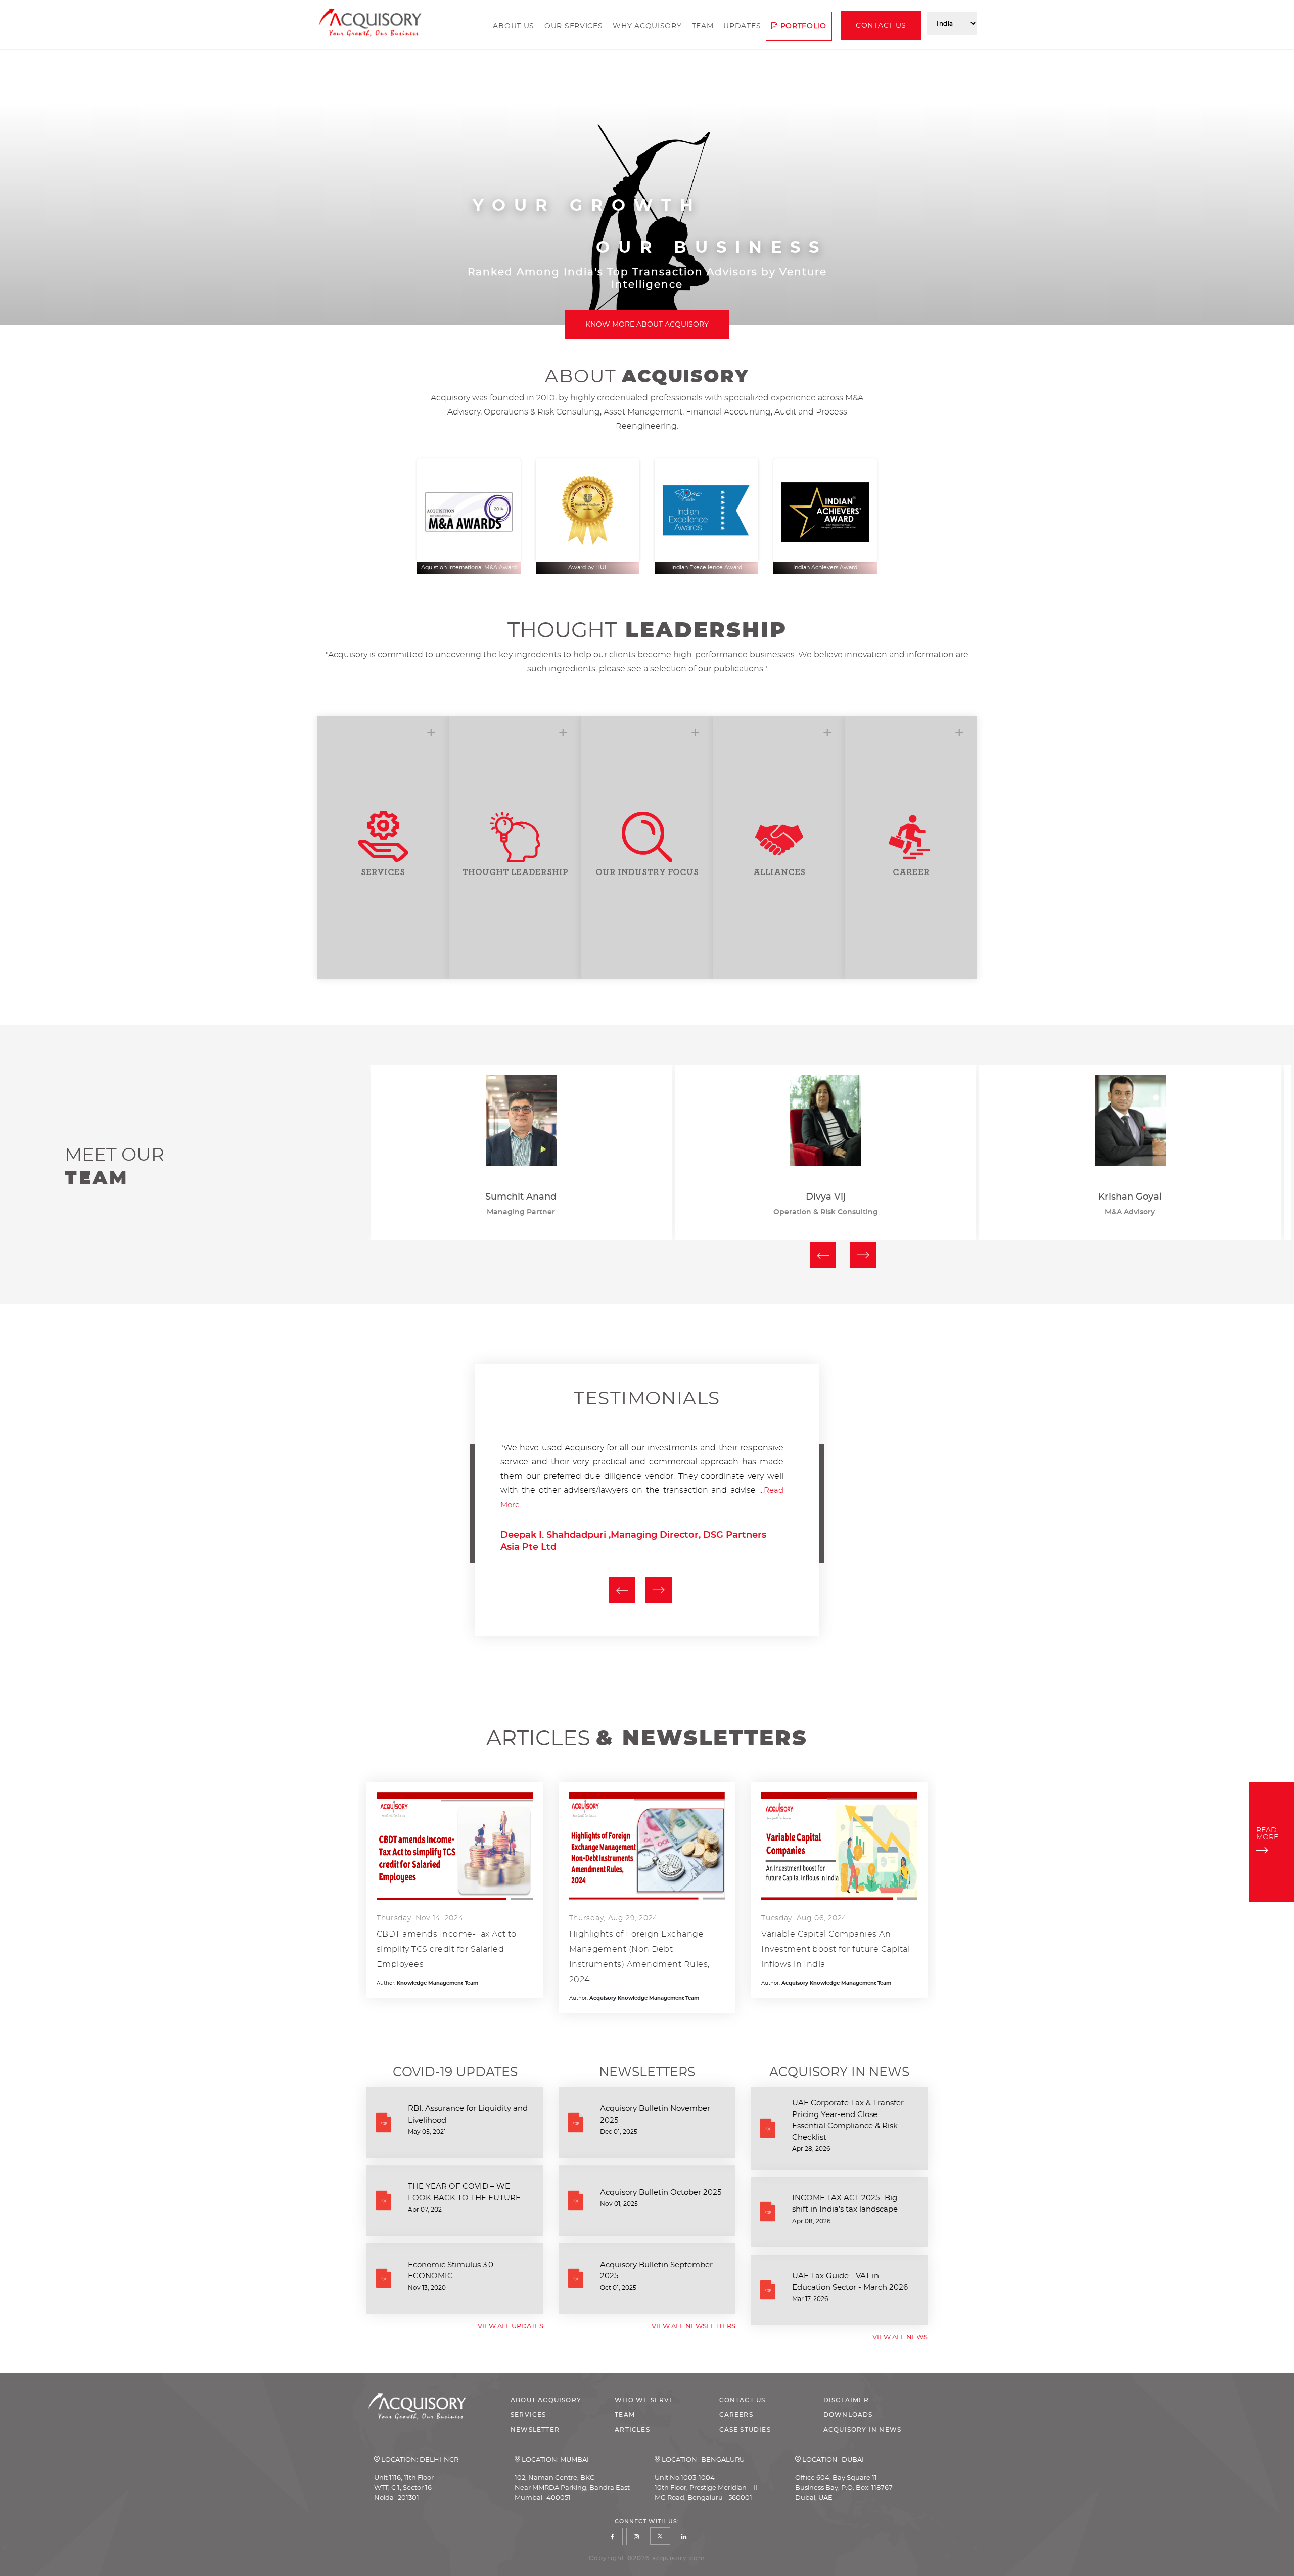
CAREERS (736, 2415)
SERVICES (528, 2415)
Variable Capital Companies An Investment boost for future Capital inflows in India (836, 1949)
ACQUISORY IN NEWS (862, 2430)
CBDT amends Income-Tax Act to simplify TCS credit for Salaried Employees (447, 1949)
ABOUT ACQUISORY (546, 2400)
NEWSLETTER (535, 2430)
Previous (823, 1255)
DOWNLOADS (848, 2415)
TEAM (625, 2415)
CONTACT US (743, 2400)
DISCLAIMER (846, 2400)
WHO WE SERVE (644, 2400)
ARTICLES (632, 2430)
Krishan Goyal (826, 1197)
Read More (556, 1505)
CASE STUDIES (745, 2430)
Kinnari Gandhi (1130, 1197)
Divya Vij (521, 1197)
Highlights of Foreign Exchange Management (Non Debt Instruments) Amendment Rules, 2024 (639, 1957)
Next (863, 1255)
